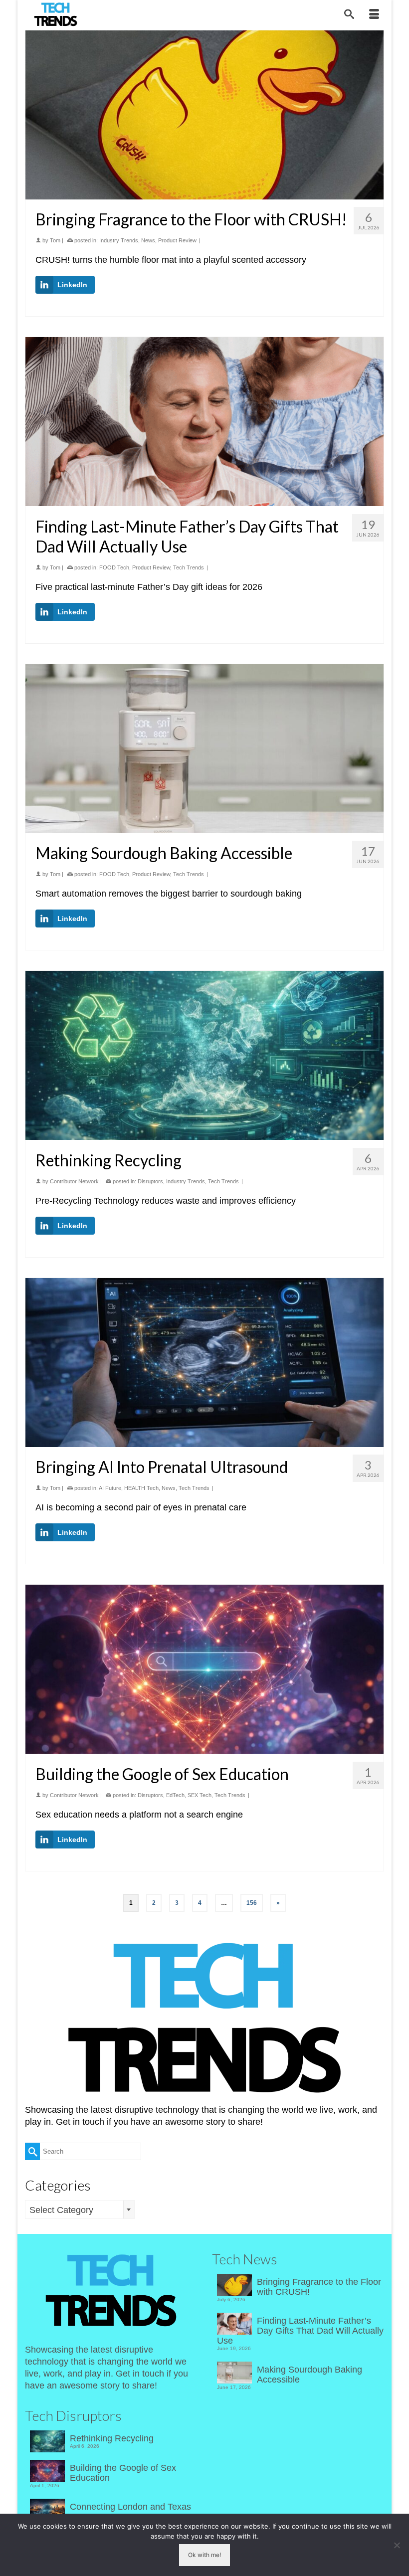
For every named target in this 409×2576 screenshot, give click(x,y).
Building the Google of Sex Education (123, 2473)
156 (252, 1903)
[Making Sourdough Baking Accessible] (204, 749)
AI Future (110, 1488)
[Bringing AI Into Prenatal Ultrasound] (204, 1363)
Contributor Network (74, 1181)
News (148, 240)
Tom (55, 240)
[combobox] (80, 2209)
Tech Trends (189, 567)
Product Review (177, 240)
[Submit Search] (32, 2151)
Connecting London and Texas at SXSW (130, 2512)
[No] (397, 2545)
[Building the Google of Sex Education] (204, 1669)
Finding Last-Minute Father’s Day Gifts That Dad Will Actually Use (300, 2331)
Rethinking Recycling (112, 2438)
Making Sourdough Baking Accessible (309, 2375)
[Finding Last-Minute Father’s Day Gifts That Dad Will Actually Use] (204, 422)
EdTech (175, 1795)
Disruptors (150, 1181)
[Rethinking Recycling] (204, 1055)
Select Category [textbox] (61, 2210)
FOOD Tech (114, 567)
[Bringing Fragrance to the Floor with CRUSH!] (204, 115)
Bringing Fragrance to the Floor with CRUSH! (319, 2287)
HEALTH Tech (141, 1488)
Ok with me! (204, 2555)
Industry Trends (119, 240)
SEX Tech (200, 1795)
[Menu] (374, 15)
